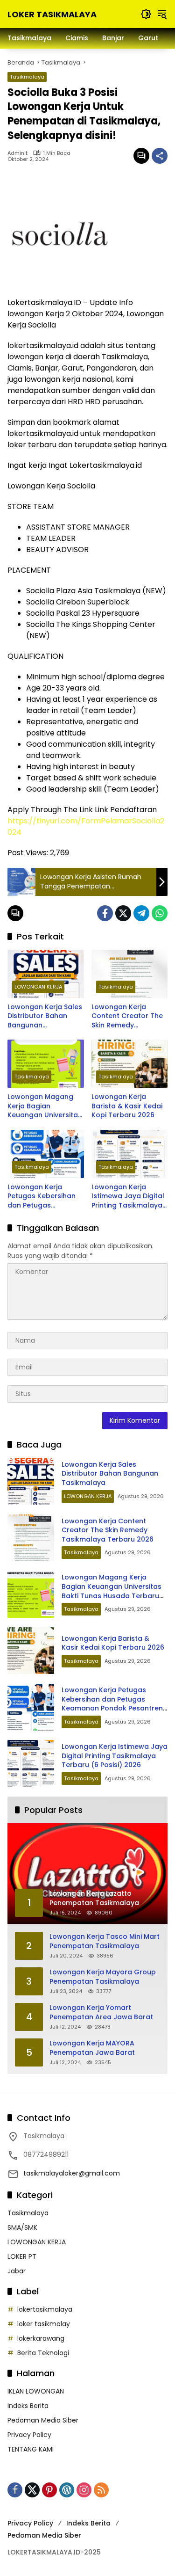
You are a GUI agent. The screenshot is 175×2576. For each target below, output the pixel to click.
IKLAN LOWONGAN (36, 2391)
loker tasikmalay (44, 2324)
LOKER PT (22, 2256)
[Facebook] (105, 913)
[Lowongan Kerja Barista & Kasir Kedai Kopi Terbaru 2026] (130, 1064)
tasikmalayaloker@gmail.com (72, 2173)
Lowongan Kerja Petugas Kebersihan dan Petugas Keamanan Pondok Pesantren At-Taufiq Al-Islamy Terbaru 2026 (42, 1197)
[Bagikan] (160, 156)
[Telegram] (141, 913)
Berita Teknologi (43, 2353)
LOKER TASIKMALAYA (52, 14)
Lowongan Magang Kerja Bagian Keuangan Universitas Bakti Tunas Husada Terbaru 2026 (45, 1106)
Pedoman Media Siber (43, 2420)
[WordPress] (67, 2490)
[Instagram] (84, 2490)
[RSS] (101, 2490)
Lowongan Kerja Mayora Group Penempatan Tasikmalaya (103, 1977)
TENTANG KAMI (31, 2449)
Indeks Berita (28, 2406)
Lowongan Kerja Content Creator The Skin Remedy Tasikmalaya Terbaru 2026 (128, 1016)
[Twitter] (123, 913)
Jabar (17, 2271)
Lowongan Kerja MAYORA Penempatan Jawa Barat (92, 2048)
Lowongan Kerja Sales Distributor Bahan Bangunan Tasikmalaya (45, 1016)
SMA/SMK (22, 2227)
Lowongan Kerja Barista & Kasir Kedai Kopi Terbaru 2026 (127, 1106)
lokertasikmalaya (45, 2309)
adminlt (17, 153)
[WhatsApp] (160, 913)
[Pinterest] (49, 2490)
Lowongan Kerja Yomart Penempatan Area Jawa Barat (101, 2012)
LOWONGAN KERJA (38, 987)
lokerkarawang (41, 2338)
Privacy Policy (29, 2435)
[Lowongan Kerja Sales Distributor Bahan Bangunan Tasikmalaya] (46, 974)
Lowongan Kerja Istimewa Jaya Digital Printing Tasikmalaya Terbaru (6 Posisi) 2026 (128, 1197)
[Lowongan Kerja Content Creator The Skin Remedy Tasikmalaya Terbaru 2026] (130, 974)
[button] (146, 14)
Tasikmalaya (27, 77)
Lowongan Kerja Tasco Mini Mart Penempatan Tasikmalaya (105, 1941)
